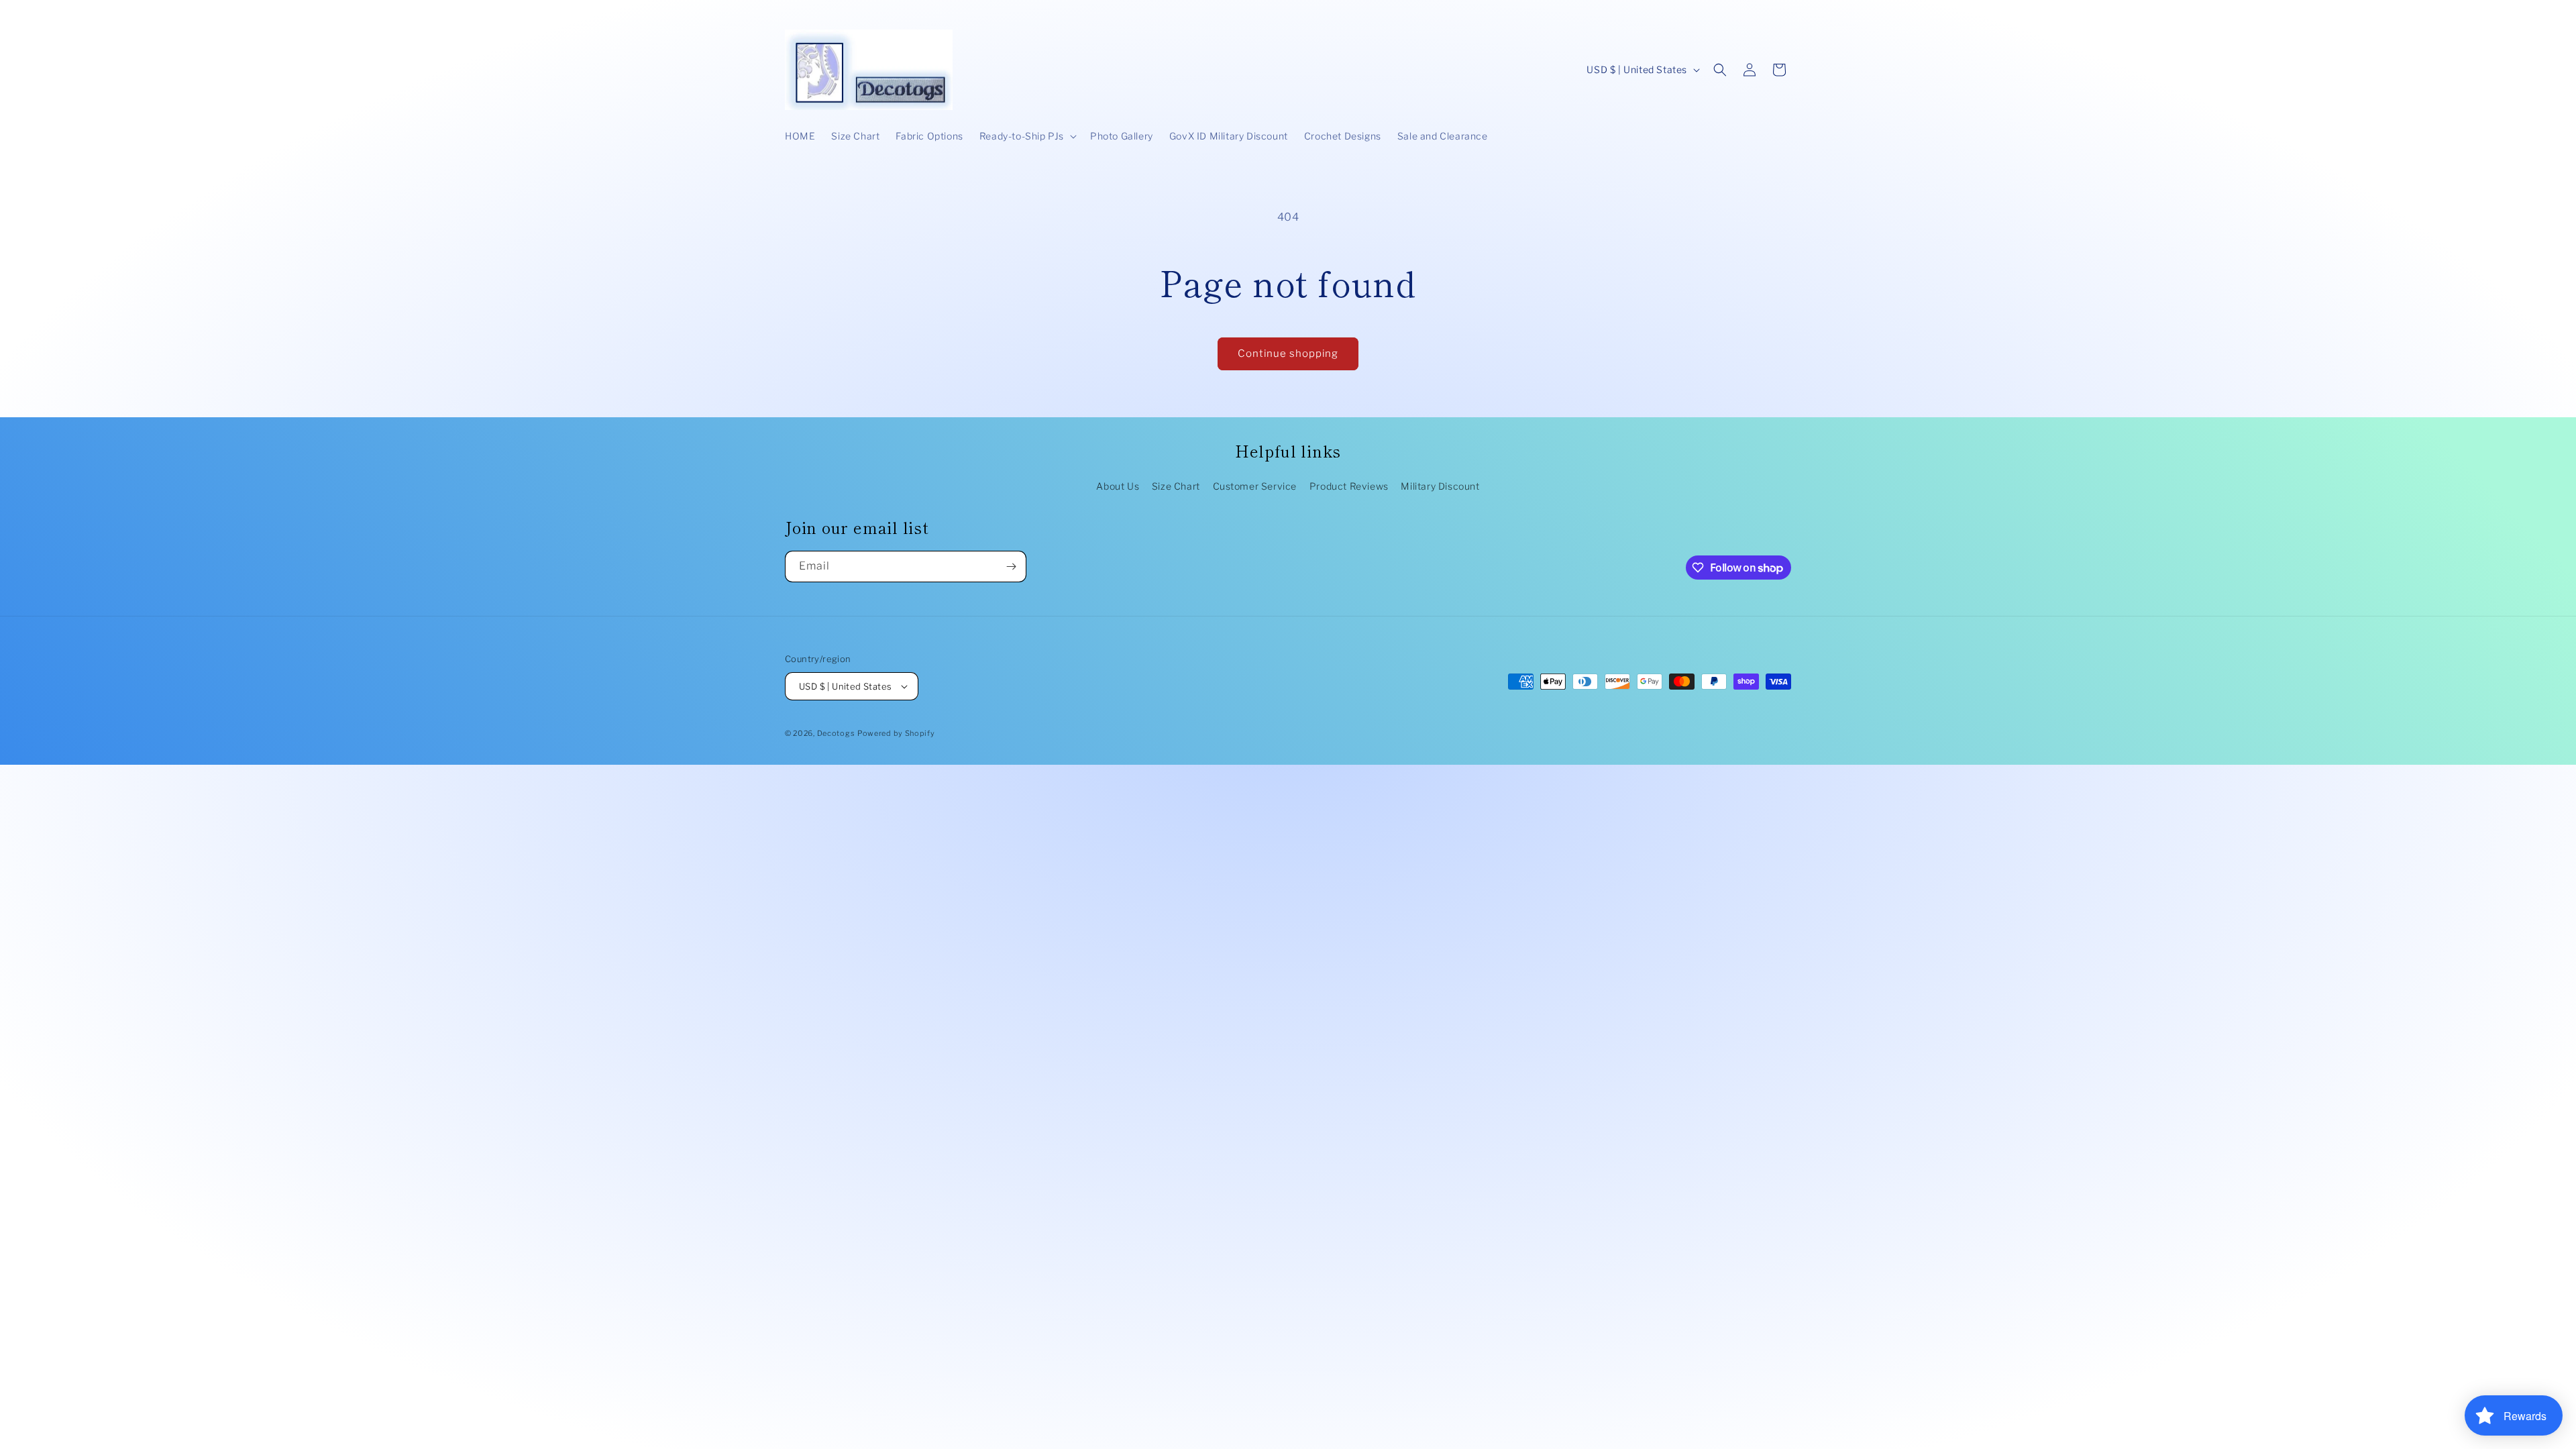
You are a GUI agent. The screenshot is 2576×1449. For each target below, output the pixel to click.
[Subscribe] (1011, 567)
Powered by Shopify (896, 733)
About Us (1118, 486)
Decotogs (836, 733)
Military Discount (1440, 486)
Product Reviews (1349, 486)
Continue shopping (1288, 354)
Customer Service (1255, 486)
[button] (1027, 136)
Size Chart (1176, 486)
